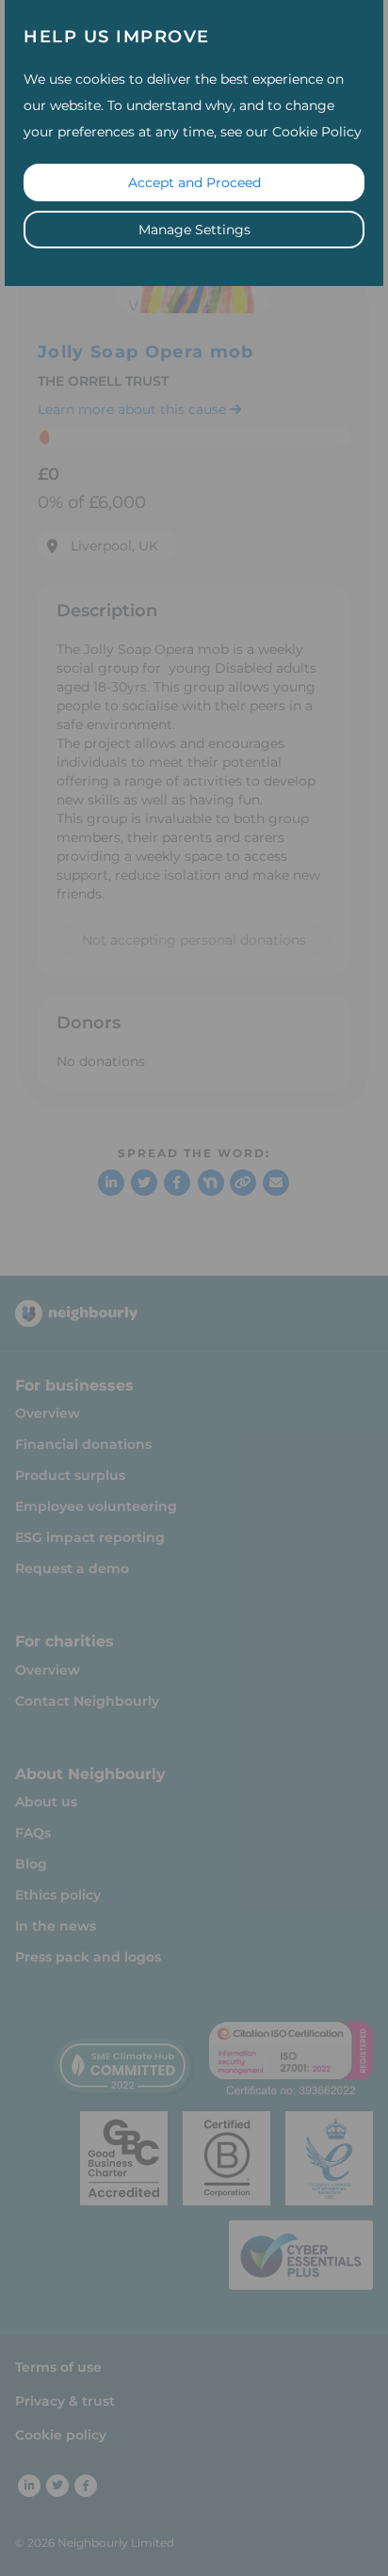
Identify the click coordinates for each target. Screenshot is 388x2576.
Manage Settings (194, 230)
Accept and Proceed (194, 183)
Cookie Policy (317, 132)
